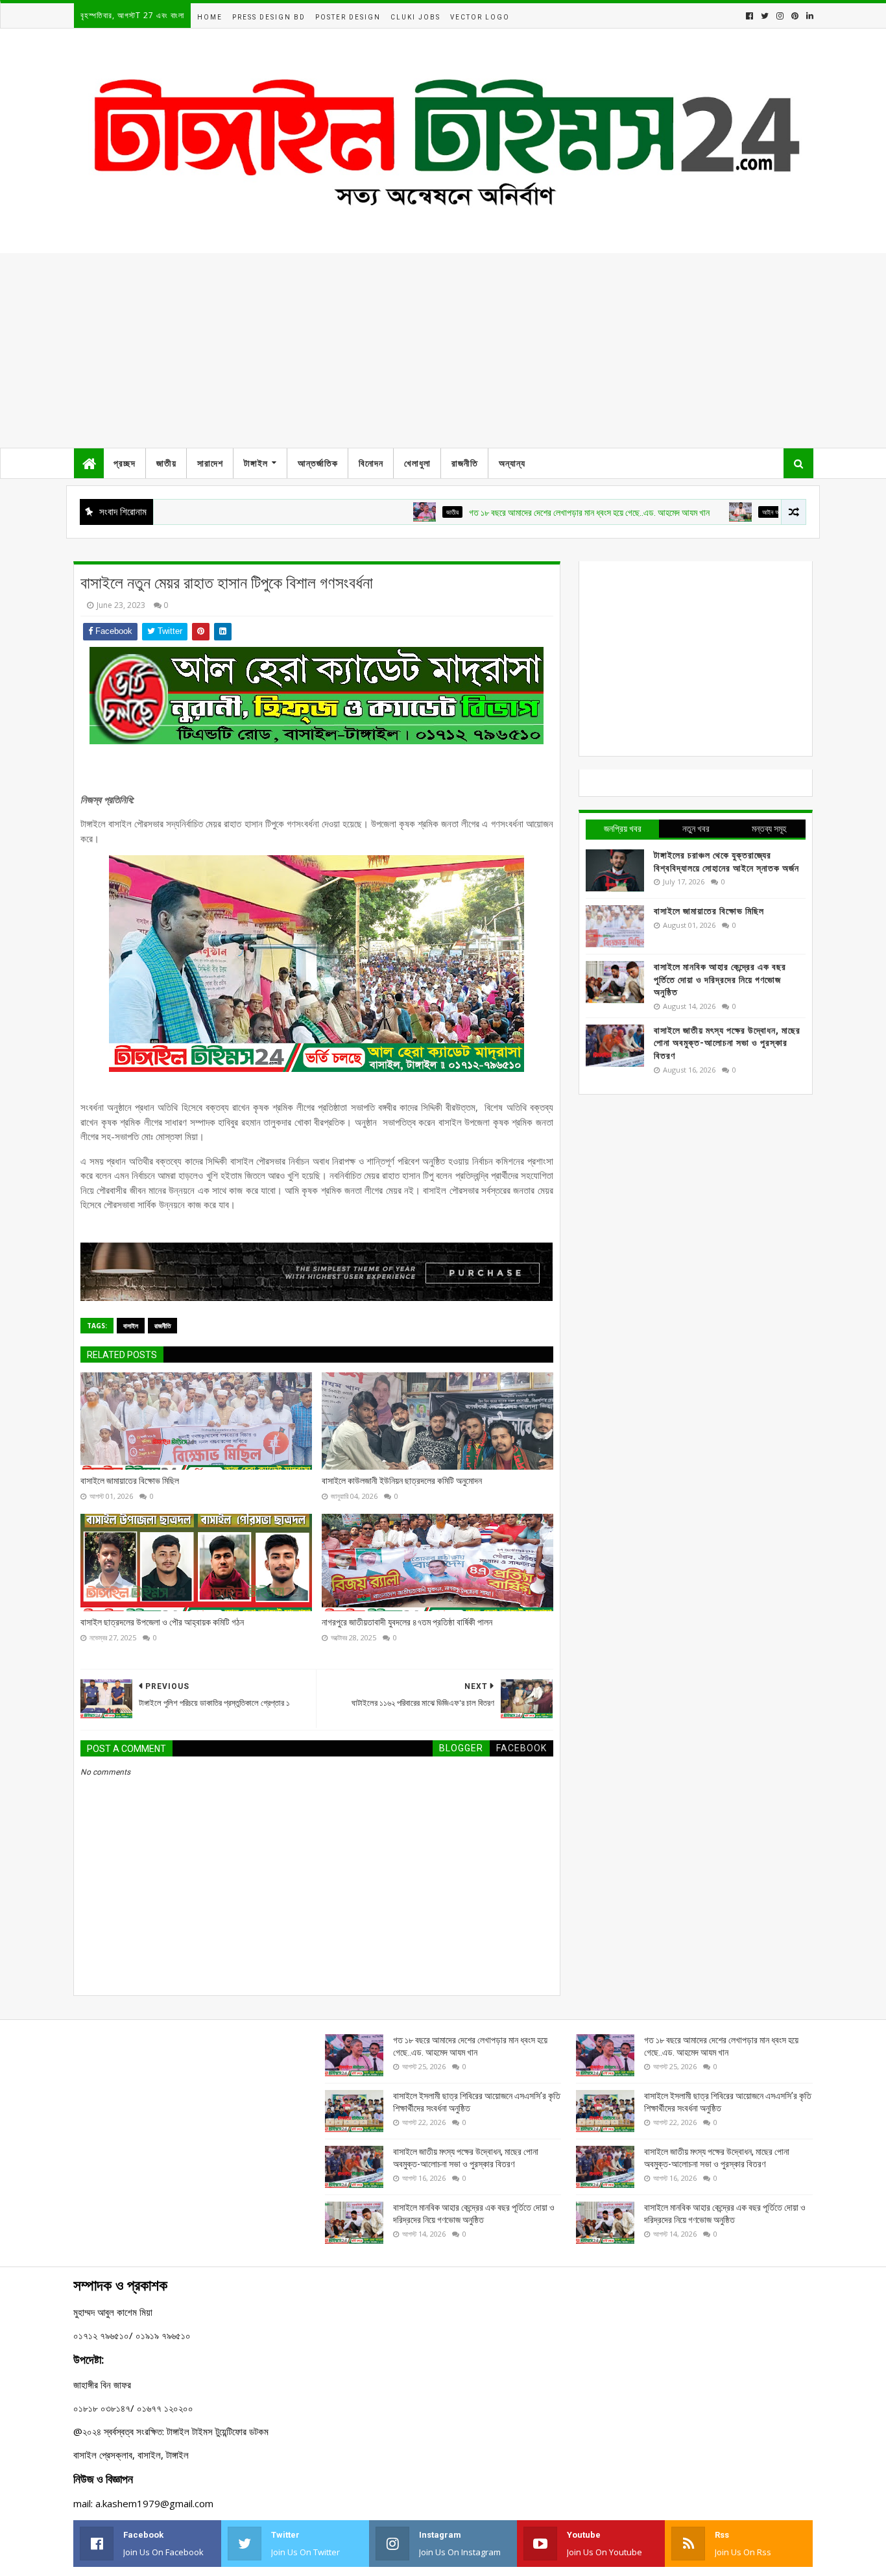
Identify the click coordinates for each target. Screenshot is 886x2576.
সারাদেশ (210, 463)
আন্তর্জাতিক (318, 463)
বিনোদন (371, 463)
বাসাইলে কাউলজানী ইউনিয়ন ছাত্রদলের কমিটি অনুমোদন (402, 1481)
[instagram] (780, 16)
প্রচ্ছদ (125, 463)
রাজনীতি (465, 463)
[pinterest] (795, 16)
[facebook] (749, 16)
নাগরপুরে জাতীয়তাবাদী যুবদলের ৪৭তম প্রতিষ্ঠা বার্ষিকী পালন (407, 1622)
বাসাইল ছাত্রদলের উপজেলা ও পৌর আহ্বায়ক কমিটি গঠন (162, 1622)
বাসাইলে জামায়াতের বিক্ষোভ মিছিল (130, 1481)
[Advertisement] (443, 350)
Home (210, 17)
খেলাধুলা (417, 463)
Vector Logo (480, 17)
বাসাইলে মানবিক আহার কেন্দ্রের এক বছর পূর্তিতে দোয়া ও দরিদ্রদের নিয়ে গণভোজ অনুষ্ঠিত (720, 979)
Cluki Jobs (415, 17)
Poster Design (348, 17)
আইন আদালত (725, 512)
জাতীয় (166, 463)
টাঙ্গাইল (256, 463)
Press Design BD (269, 17)
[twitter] (765, 16)
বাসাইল (131, 1326)
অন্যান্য (512, 463)
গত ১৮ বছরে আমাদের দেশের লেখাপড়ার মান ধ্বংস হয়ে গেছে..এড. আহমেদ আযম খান (538, 513)
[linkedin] (808, 16)
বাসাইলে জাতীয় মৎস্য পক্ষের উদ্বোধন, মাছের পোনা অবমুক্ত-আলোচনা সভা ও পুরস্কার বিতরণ (727, 1043)
